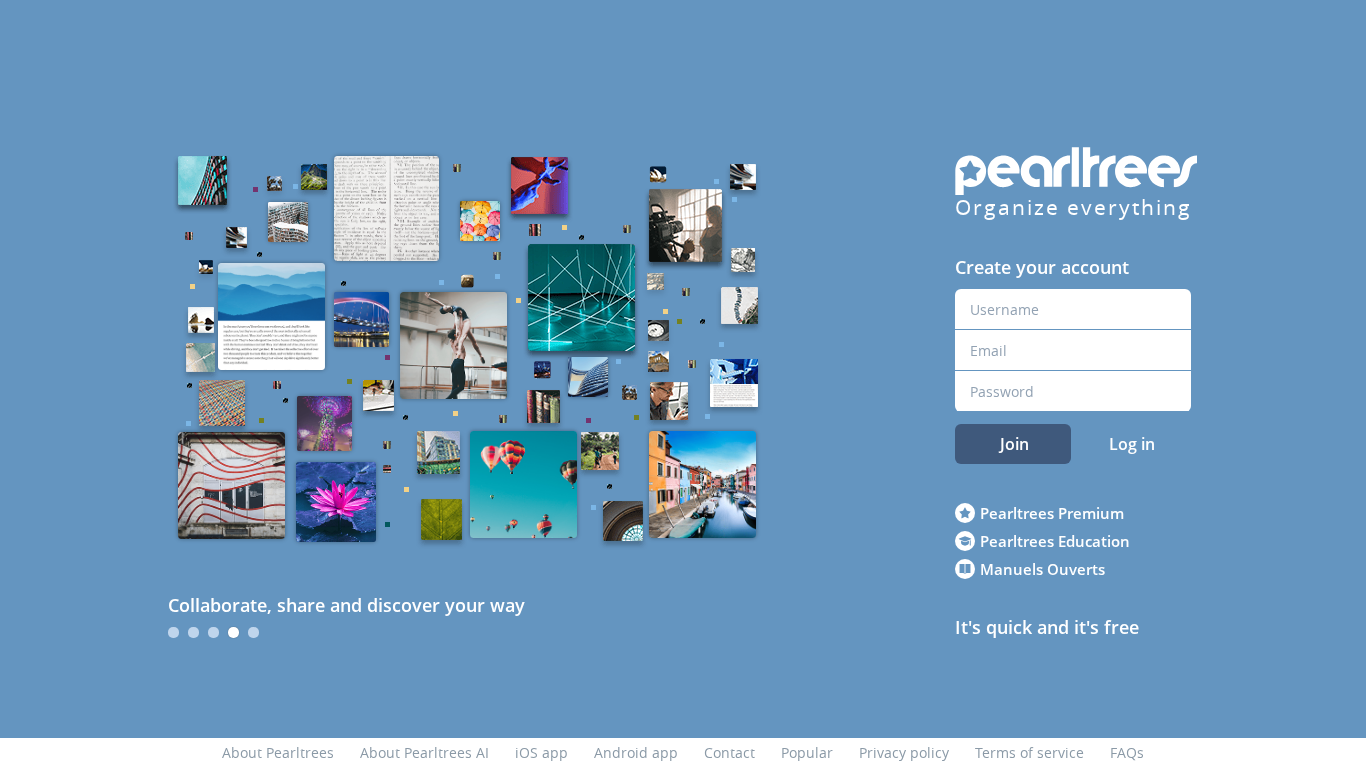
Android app (636, 752)
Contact (729, 752)
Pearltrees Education (1055, 541)
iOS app (541, 752)
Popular (807, 752)
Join (1014, 444)
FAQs (1127, 752)
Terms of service (1029, 752)
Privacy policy (904, 752)
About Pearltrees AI (424, 752)
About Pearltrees (278, 752)
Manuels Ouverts (1042, 569)
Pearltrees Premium (1052, 513)
